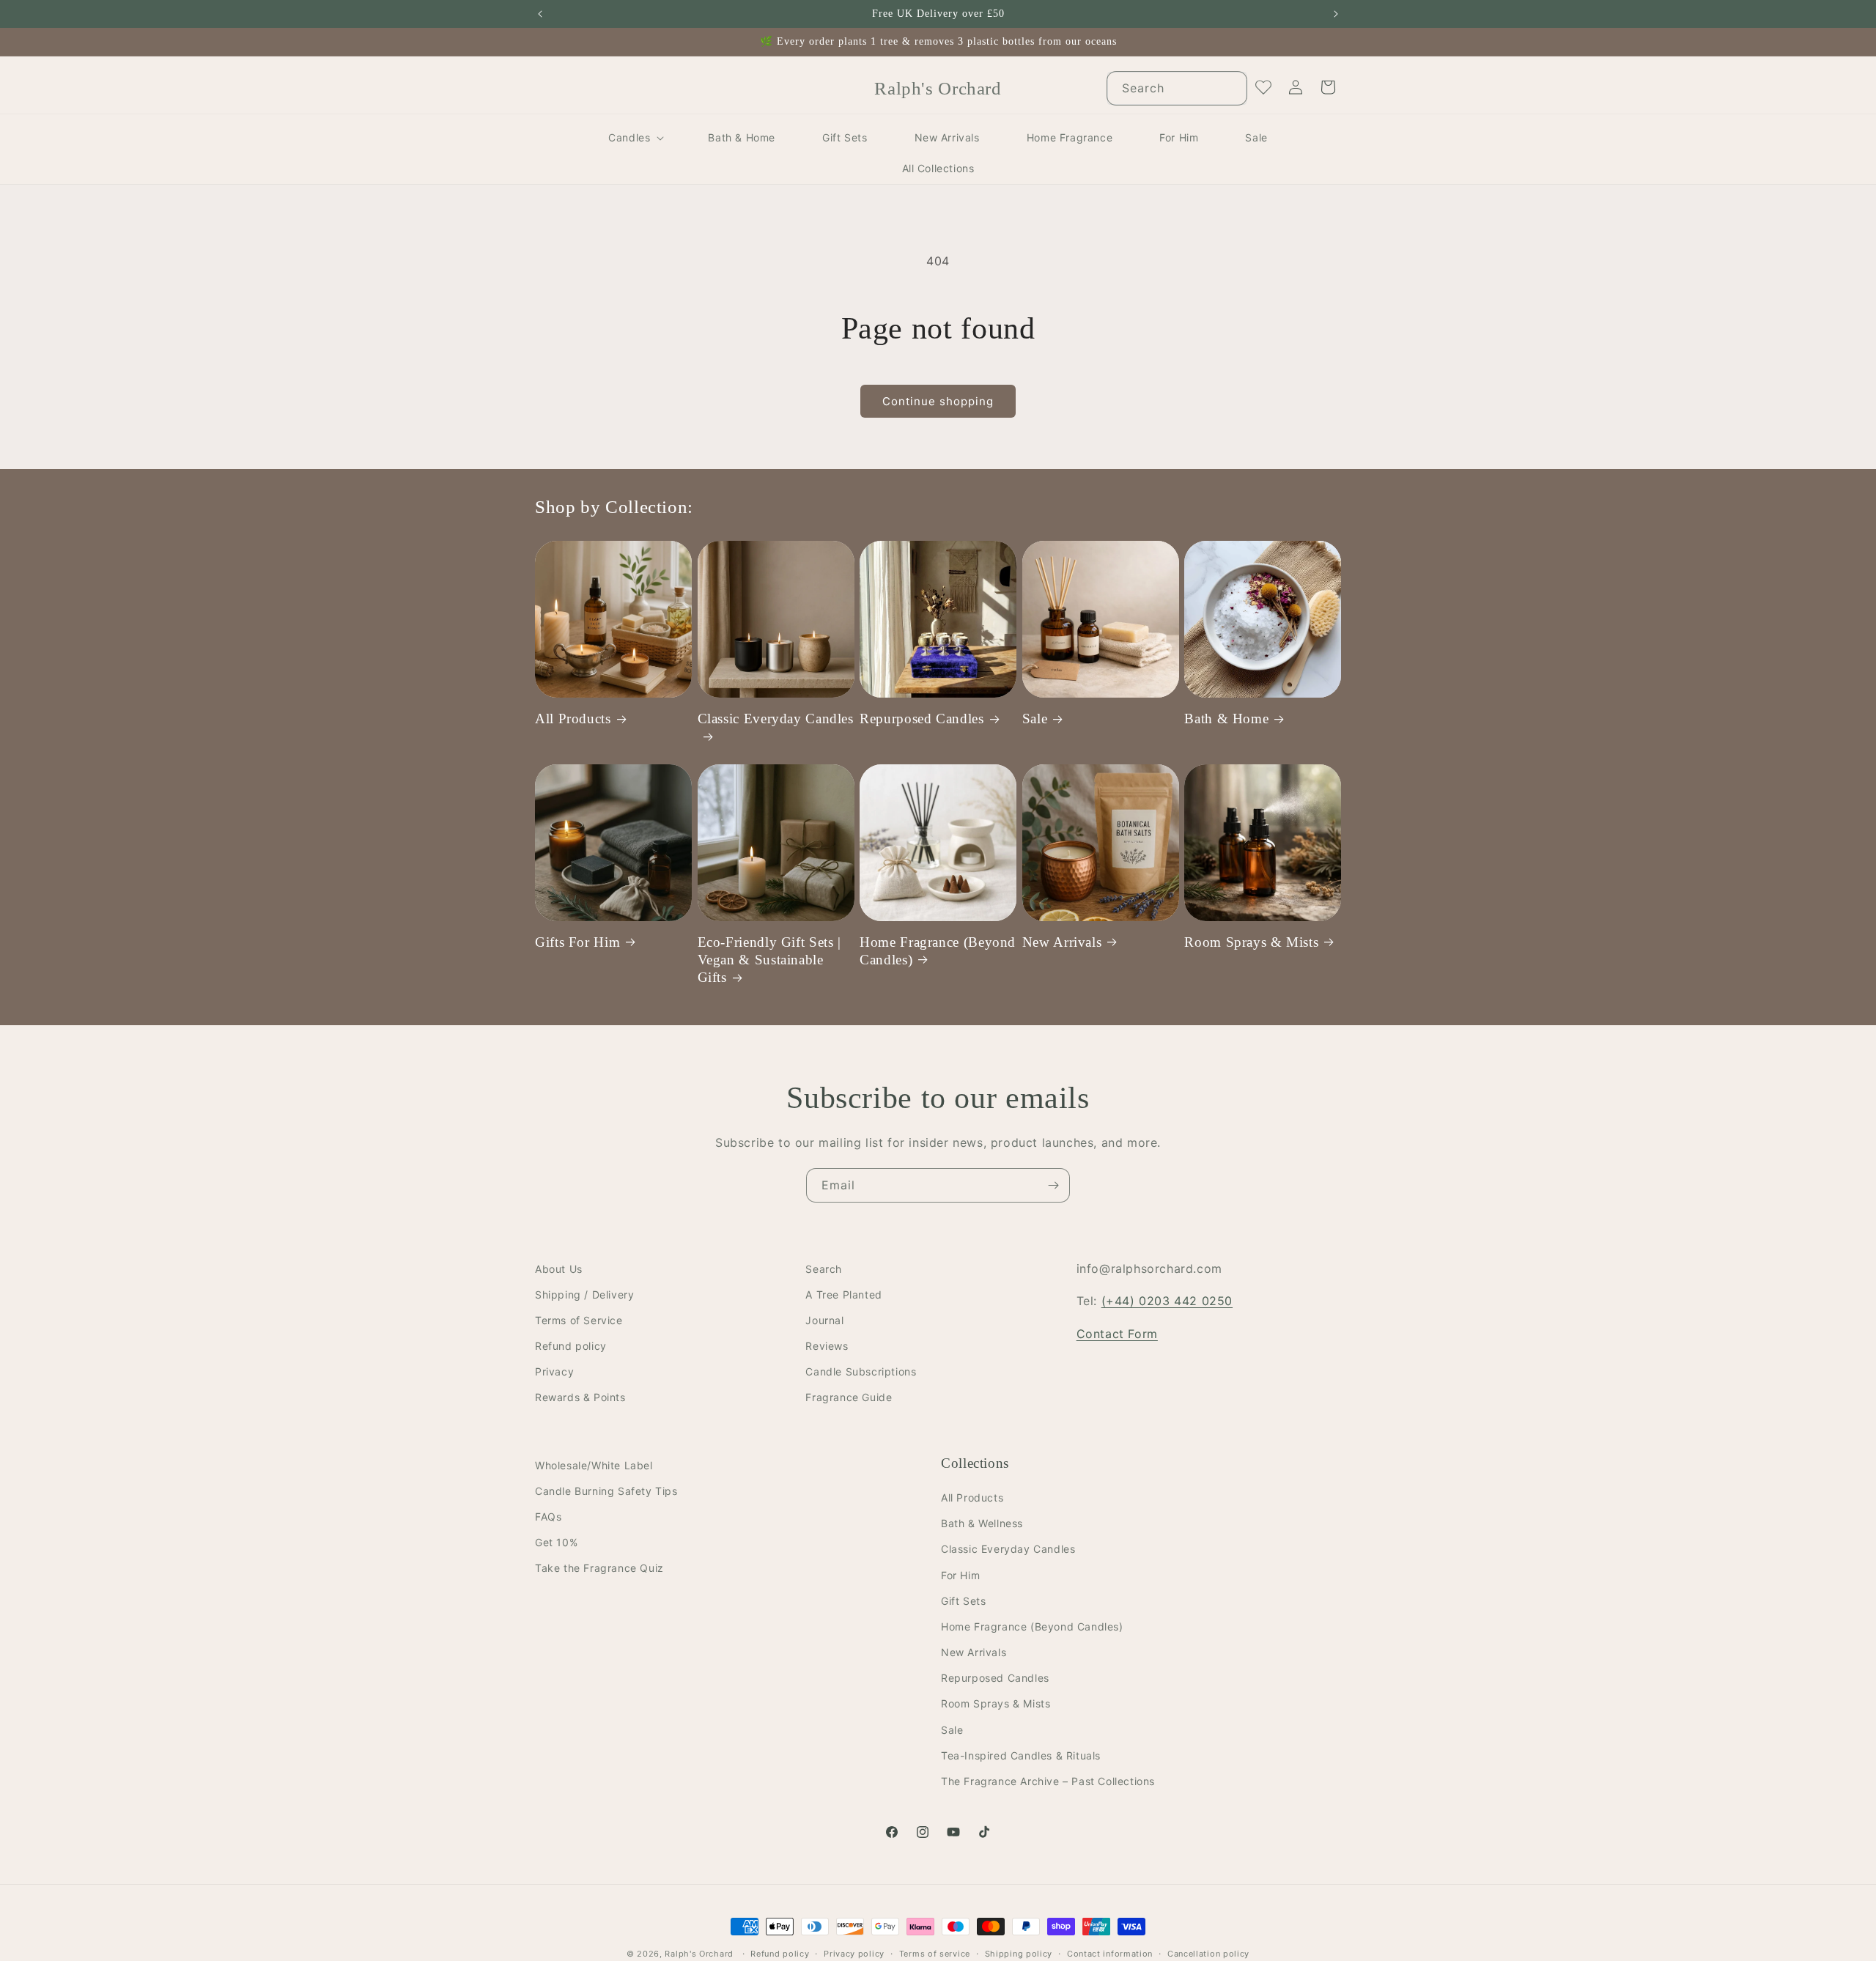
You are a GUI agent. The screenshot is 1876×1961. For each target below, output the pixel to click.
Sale (1035, 719)
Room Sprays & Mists (1251, 941)
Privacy (554, 1372)
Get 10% (556, 1543)
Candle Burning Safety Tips (606, 1491)
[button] (635, 138)
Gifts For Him (577, 941)
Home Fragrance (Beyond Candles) (938, 950)
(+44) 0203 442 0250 (1167, 1301)
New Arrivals (1062, 941)
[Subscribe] (1053, 1185)
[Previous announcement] (540, 14)
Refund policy (571, 1347)
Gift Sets (963, 1601)
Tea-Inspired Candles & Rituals (1021, 1755)
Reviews (827, 1347)
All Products (573, 719)
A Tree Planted (843, 1295)
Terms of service (935, 1953)
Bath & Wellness (982, 1524)
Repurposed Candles (922, 719)
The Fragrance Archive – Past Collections (1048, 1781)
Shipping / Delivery (584, 1295)
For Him (960, 1575)
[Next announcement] (1336, 14)
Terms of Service (579, 1320)
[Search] (1230, 88)
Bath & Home (1226, 719)
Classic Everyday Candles (776, 719)
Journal (824, 1320)
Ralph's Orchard (699, 1954)
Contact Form (1117, 1334)
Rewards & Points (580, 1398)
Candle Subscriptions (861, 1372)
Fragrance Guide (849, 1398)
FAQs (548, 1517)
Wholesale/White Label (594, 1465)
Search (824, 1269)
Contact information (1110, 1953)
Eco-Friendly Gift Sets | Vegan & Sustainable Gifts (769, 959)
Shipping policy (1019, 1953)
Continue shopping (938, 401)
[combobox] (1177, 88)
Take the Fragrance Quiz (599, 1569)
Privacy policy (854, 1953)
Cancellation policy (1208, 1953)
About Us (559, 1269)
